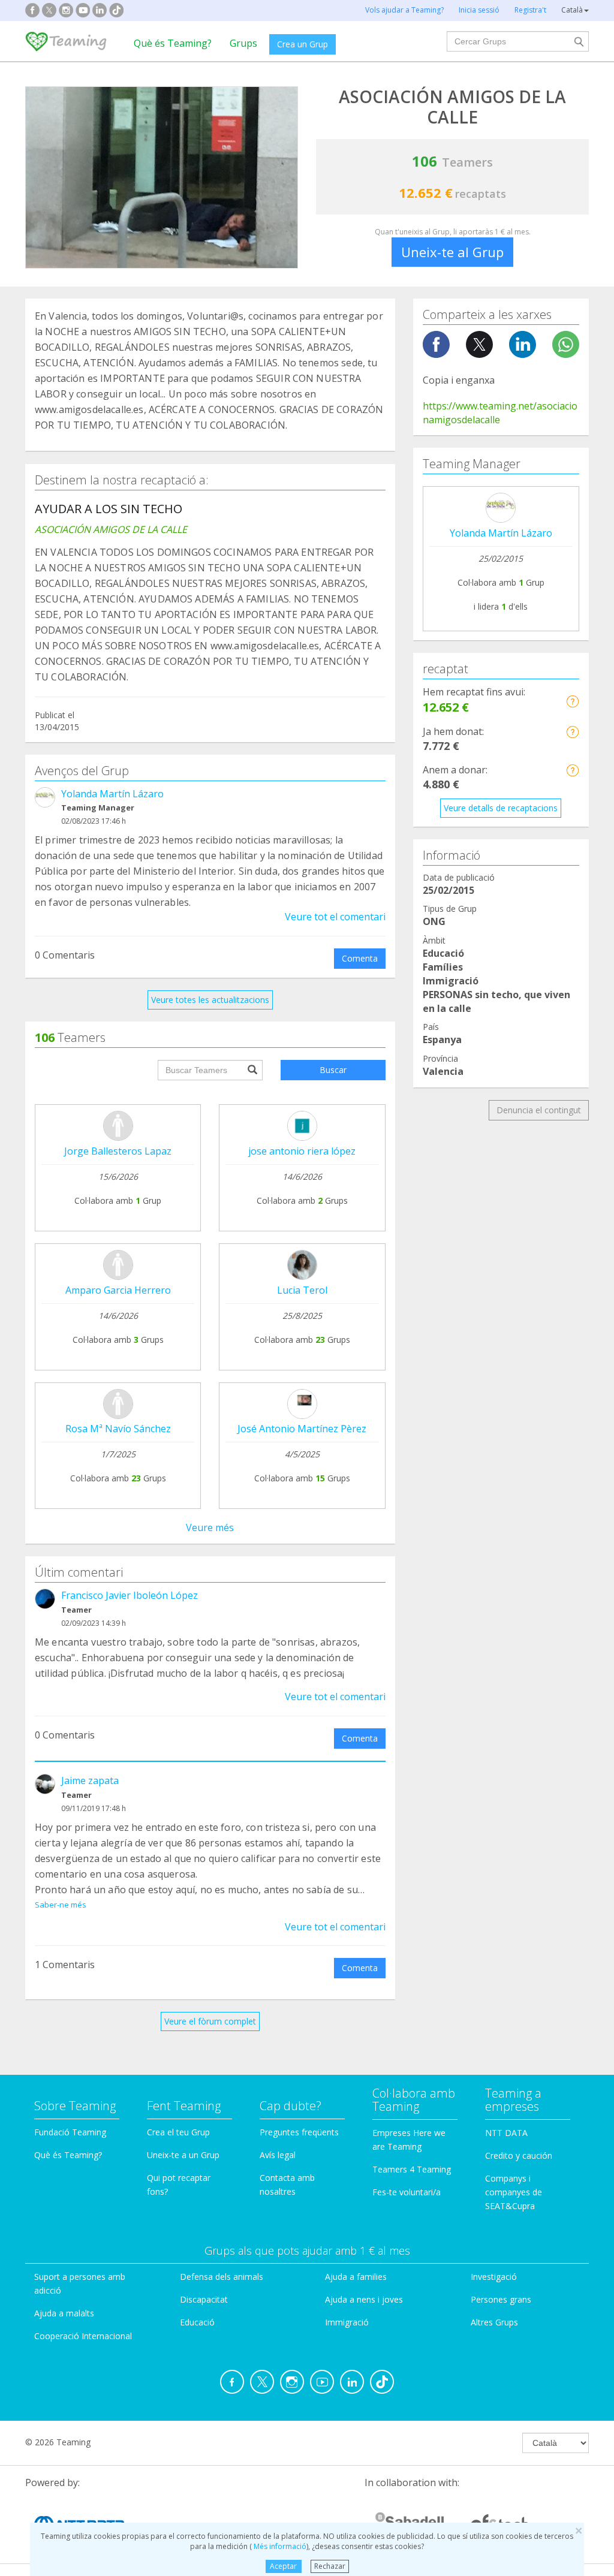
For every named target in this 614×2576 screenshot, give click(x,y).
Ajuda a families (356, 2277)
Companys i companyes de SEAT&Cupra (514, 2192)
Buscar (333, 1070)
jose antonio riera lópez (302, 1151)
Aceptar (283, 2566)
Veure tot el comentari (335, 917)
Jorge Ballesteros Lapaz (118, 1151)
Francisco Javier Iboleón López (130, 1595)
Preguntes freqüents (299, 2132)
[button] (572, 701)
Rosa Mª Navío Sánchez (118, 1429)
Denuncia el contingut (539, 1110)
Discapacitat (204, 2299)
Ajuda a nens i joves (364, 2299)
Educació (197, 2322)
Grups (243, 43)
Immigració (347, 2322)
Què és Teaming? (173, 43)
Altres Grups (494, 2322)
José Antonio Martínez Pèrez (302, 1429)
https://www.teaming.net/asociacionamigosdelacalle (500, 413)
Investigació (494, 2277)
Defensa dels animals (222, 2277)
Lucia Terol (302, 1290)
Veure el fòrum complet (210, 2021)
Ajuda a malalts (64, 2313)
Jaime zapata (90, 1780)
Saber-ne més (61, 1905)
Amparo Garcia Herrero (118, 1290)
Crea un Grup (303, 44)
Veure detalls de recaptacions (501, 808)
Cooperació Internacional (83, 2336)
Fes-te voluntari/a (407, 2192)
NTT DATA (506, 2133)
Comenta (360, 958)
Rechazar (330, 2566)
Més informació (279, 2546)
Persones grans (501, 2299)
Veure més (210, 1527)
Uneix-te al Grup (452, 252)
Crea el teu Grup (178, 2132)
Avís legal (278, 2155)
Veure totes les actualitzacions (210, 1000)
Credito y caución (519, 2155)
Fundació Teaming (70, 2132)
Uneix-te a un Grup (183, 2155)
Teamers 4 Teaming (412, 2169)
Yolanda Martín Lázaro (112, 794)
